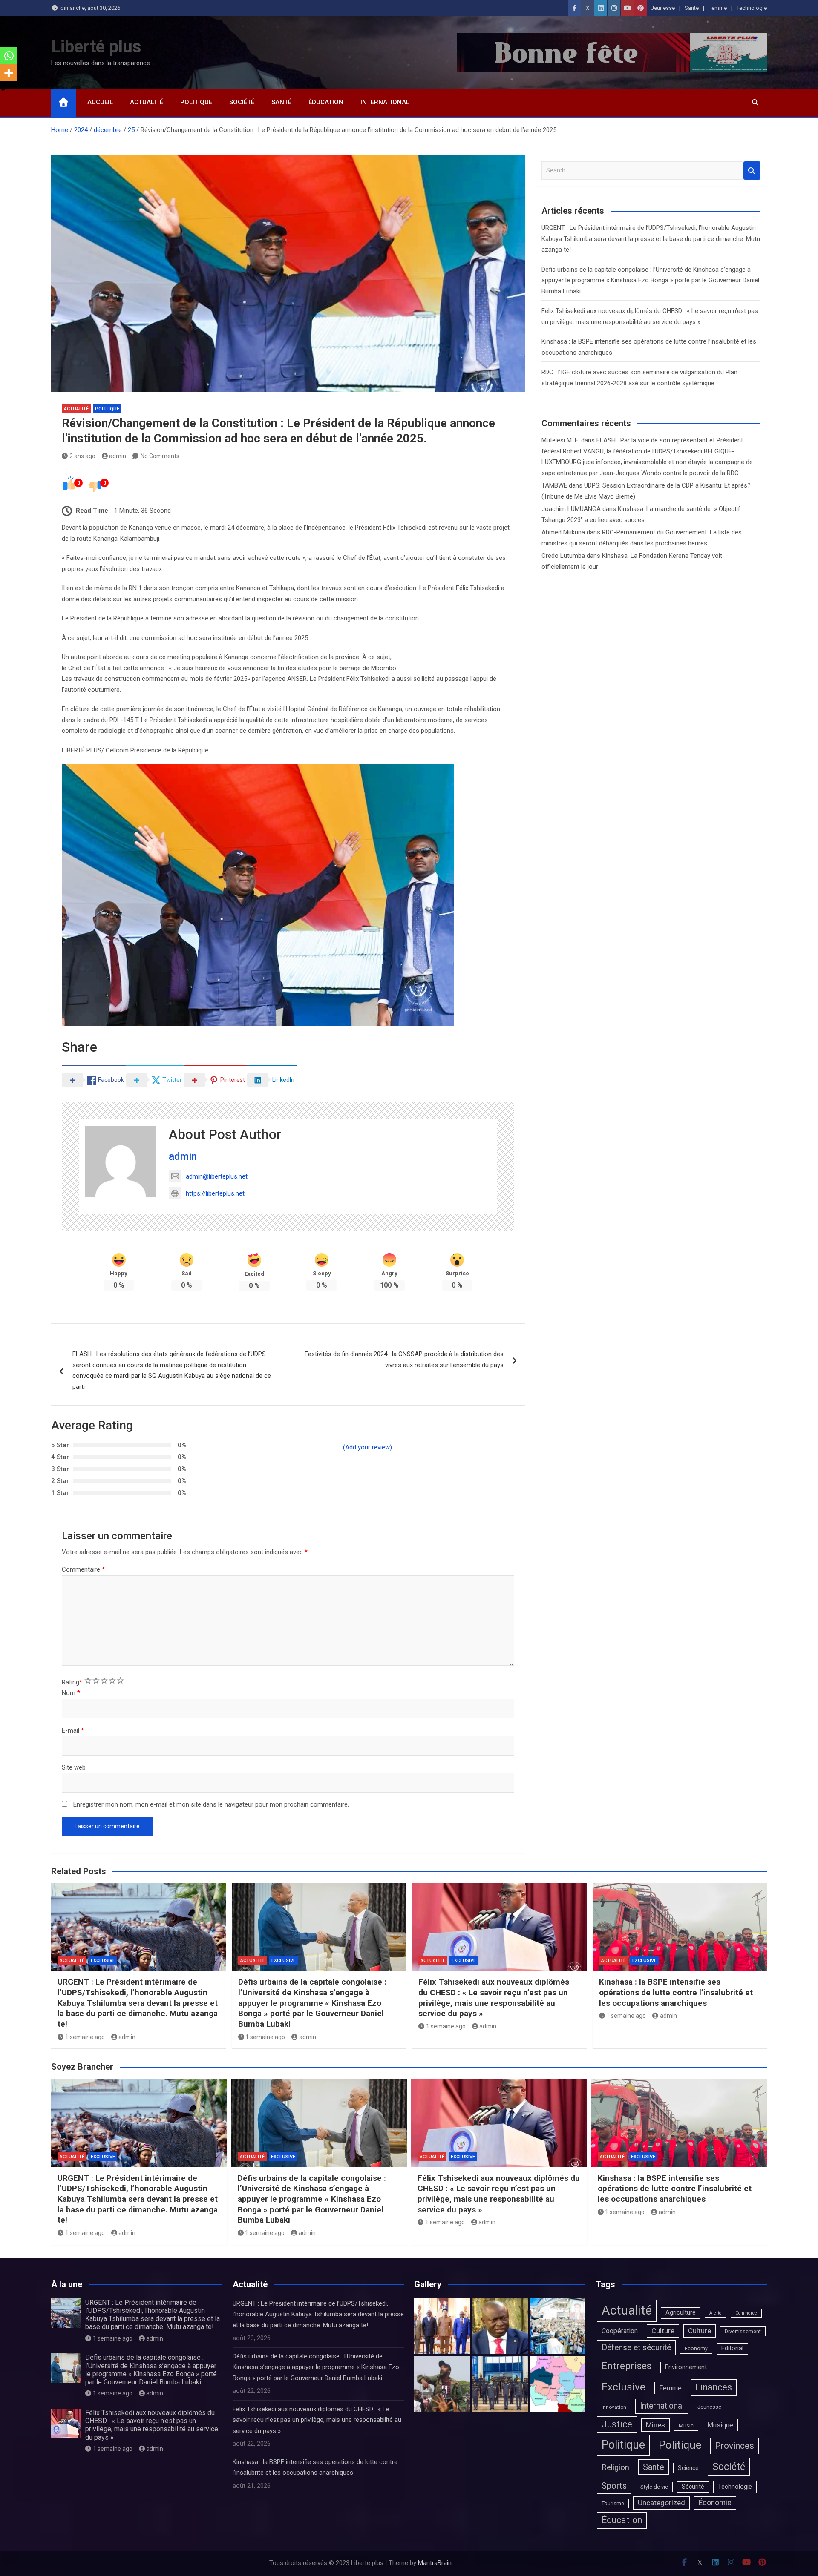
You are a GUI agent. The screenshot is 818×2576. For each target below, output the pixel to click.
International (385, 102)
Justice (617, 2424)
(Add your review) (367, 1447)
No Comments (160, 456)
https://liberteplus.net (215, 1193)
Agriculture (681, 2313)
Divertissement (743, 2331)
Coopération (620, 2331)
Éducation (326, 102)
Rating (72, 1682)
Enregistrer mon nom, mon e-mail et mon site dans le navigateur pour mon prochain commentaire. (211, 1804)
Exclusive (103, 1961)
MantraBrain (435, 2563)
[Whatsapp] (9, 56)
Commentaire (83, 1569)
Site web (74, 1767)
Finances (714, 2387)
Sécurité (693, 2487)
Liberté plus (96, 47)
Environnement (686, 2367)
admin (118, 456)
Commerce (746, 2313)
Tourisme (613, 2503)
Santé (692, 8)
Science (688, 2468)
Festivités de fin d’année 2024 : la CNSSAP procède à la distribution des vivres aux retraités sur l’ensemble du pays (404, 1360)
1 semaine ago (85, 2037)
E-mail (73, 1730)
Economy (696, 2349)
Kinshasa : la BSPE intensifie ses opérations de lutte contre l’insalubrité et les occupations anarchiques (676, 1992)
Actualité (147, 102)
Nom (71, 1693)
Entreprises (626, 2366)
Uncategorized (661, 2503)
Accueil (100, 102)
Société (242, 102)
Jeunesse (663, 8)
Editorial (732, 2348)
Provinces (734, 2446)
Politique (196, 102)
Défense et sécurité (636, 2348)
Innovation (614, 2407)
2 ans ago (82, 456)
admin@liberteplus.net (217, 1176)
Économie (715, 2503)
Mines (655, 2425)
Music (686, 2425)
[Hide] (3, 89)
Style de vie (654, 2487)
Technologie (752, 8)
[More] (9, 73)
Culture (663, 2331)
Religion (615, 2467)
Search (752, 171)
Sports (614, 2486)
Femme (718, 8)
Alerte (716, 2313)
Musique (720, 2425)
